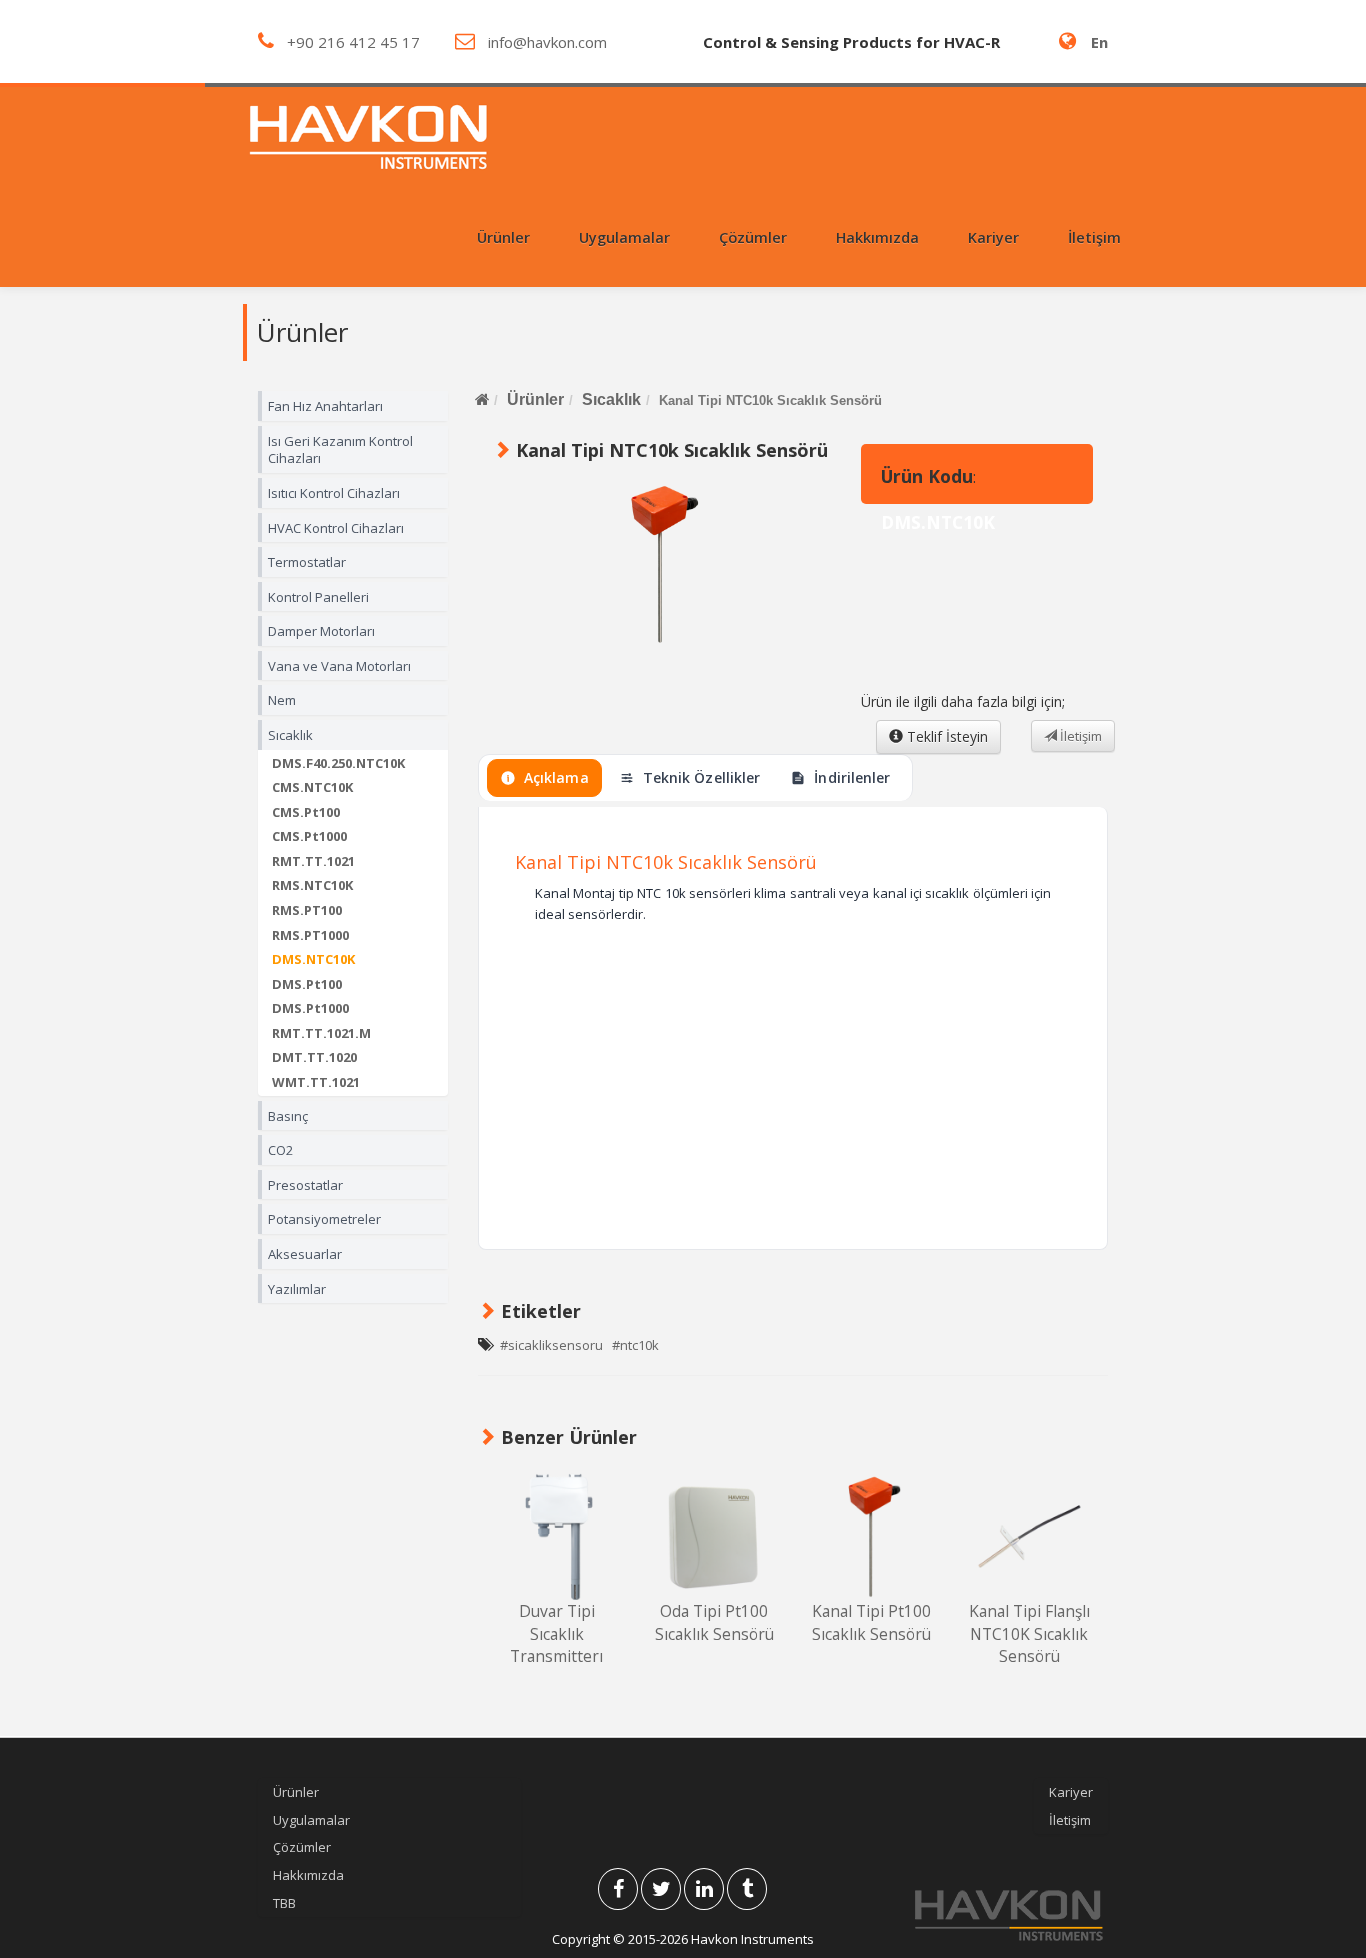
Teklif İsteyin (945, 736)
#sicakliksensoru (551, 1345)
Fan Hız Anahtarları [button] (325, 406)
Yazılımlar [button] (297, 1289)
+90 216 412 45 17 (353, 42)
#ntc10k (635, 1345)
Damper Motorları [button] (321, 631)
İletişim (1094, 237)
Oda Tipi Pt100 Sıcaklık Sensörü (714, 1622)
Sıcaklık (611, 399)
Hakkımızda (877, 237)
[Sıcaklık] (557, 1537)
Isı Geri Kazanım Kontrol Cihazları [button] (340, 450)
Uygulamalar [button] (624, 237)
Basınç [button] (288, 1116)
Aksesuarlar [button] (305, 1254)
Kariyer (993, 237)
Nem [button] (282, 700)
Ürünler (535, 399)
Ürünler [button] (503, 237)
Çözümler (302, 1847)
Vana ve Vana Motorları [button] (339, 666)
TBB (284, 1903)
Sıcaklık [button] (290, 735)
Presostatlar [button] (305, 1185)
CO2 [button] (280, 1150)
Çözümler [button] (753, 237)
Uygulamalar (311, 1820)
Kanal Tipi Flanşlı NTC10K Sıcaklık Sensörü (1029, 1633)
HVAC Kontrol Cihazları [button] (336, 528)
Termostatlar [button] (307, 562)
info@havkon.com (547, 42)
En (1099, 42)
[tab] (353, 406)
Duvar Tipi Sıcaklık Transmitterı (556, 1633)
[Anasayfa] (482, 399)
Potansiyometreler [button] (324, 1219)
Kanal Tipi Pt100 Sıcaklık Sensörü (871, 1622)
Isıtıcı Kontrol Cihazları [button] (334, 493)
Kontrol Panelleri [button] (318, 597)
